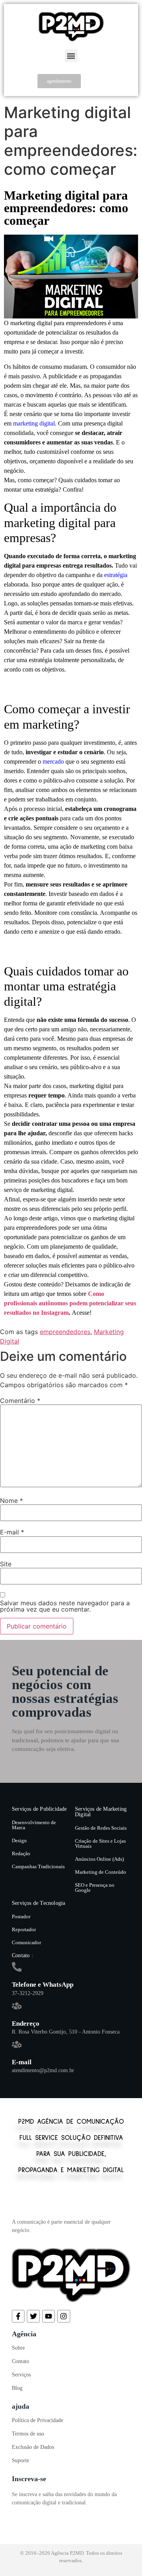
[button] (71, 56)
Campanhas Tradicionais (38, 1866)
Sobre (18, 2348)
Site (6, 1564)
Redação (21, 1853)
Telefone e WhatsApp (43, 1985)
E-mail (12, 1532)
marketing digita (33, 423)
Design (19, 1840)
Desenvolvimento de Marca (34, 1825)
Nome (11, 1501)
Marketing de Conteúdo (101, 1872)
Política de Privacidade (37, 2420)
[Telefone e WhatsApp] (17, 1967)
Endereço (26, 2024)
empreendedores (65, 1332)
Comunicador (26, 1942)
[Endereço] (17, 2006)
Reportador (24, 1929)
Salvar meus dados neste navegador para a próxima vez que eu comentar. (65, 1606)
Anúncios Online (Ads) (99, 1859)
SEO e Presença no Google (95, 1888)
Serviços (21, 2375)
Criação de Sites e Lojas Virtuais (100, 1843)
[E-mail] (17, 2044)
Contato (21, 2361)
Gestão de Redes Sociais (101, 1828)
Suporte (21, 2460)
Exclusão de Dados (33, 2447)
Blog (17, 2388)
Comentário (20, 1401)
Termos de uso (28, 2434)
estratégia (116, 575)
